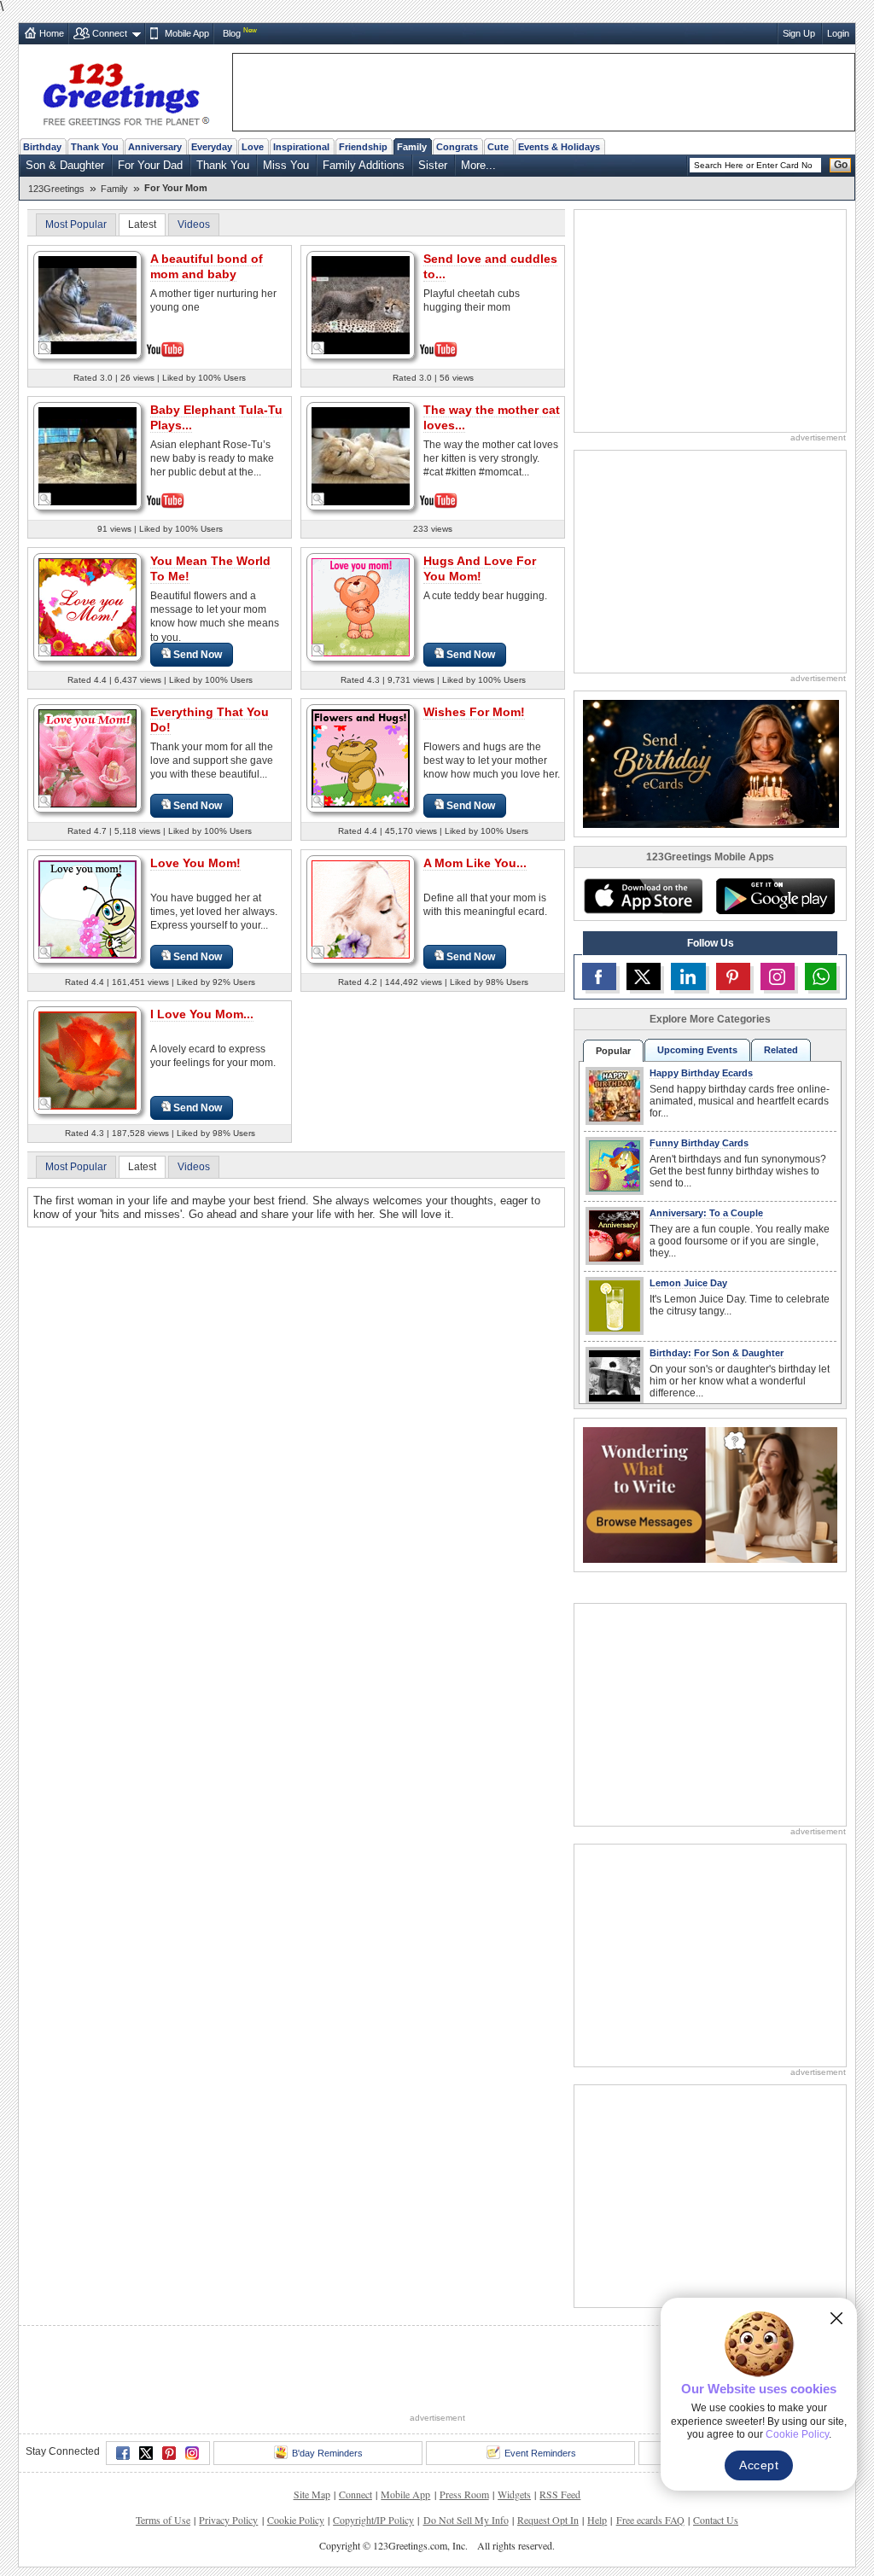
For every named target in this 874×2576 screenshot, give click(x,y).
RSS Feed (560, 2494)
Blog (232, 33)
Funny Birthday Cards (699, 1143)
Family (412, 147)
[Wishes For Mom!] (361, 758)
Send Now (198, 655)
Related (781, 1050)
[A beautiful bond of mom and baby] (87, 303)
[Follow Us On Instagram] (778, 976)
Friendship (363, 147)
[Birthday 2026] (711, 763)
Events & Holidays (559, 147)
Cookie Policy (296, 2520)
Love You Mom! (195, 863)
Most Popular (76, 224)
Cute (498, 147)
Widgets (514, 2494)
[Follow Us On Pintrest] (733, 976)
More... (478, 165)
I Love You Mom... (202, 1014)
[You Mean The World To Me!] (87, 606)
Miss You (286, 165)
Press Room (464, 2494)
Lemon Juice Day (688, 1283)
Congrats (457, 147)
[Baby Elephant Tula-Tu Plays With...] (87, 455)
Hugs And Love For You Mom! (480, 568)
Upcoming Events (697, 1050)
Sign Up (799, 33)
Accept (759, 2465)
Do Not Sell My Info (466, 2520)
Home (52, 33)
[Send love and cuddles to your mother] (361, 303)
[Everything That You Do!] (87, 758)
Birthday (42, 147)
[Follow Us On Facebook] (599, 976)
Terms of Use (163, 2520)
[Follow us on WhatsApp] (821, 976)
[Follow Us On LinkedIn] (688, 976)
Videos (194, 224)
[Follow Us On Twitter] (644, 976)
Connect (110, 33)
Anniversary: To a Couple (706, 1213)
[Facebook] (123, 2453)
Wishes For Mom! (474, 712)
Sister (433, 165)
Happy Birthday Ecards (701, 1073)
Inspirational (301, 147)
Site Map (312, 2494)
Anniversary (155, 147)
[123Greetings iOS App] (643, 896)
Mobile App (187, 33)
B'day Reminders (327, 2453)
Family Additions (364, 165)
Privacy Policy (228, 2520)
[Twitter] (146, 2453)
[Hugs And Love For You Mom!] (361, 606)
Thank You (95, 147)
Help (597, 2520)
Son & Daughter (65, 165)
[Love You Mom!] (87, 909)
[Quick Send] (45, 348)
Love (253, 147)
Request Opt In (548, 2520)
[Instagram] (192, 2453)
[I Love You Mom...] (87, 1060)
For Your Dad (150, 165)
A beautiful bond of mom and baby (207, 266)
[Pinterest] (169, 2453)
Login (838, 33)
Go (841, 165)
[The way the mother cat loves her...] (361, 455)
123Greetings (56, 189)
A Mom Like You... (475, 863)
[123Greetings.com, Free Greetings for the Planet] (125, 91)
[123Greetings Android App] (775, 896)
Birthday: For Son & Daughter (717, 1353)
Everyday (212, 147)
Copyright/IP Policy (373, 2520)
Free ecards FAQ (650, 2520)
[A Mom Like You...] (361, 909)
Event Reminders (540, 2453)
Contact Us (716, 2520)
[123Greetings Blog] (710, 1494)
